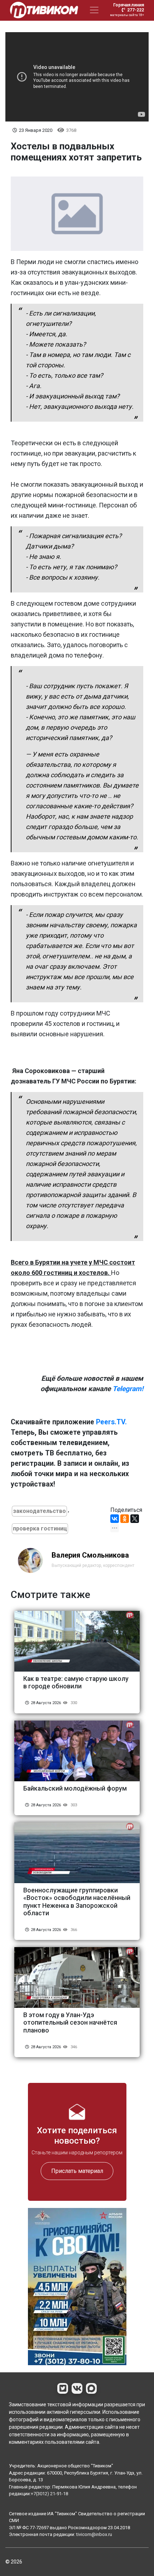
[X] (135, 1519)
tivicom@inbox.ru (94, 2534)
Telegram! (128, 1389)
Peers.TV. (111, 1422)
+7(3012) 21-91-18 (49, 2494)
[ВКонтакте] (115, 1519)
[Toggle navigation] (94, 10)
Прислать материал (77, 2171)
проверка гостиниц (40, 1528)
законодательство (39, 1511)
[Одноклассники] (125, 1519)
